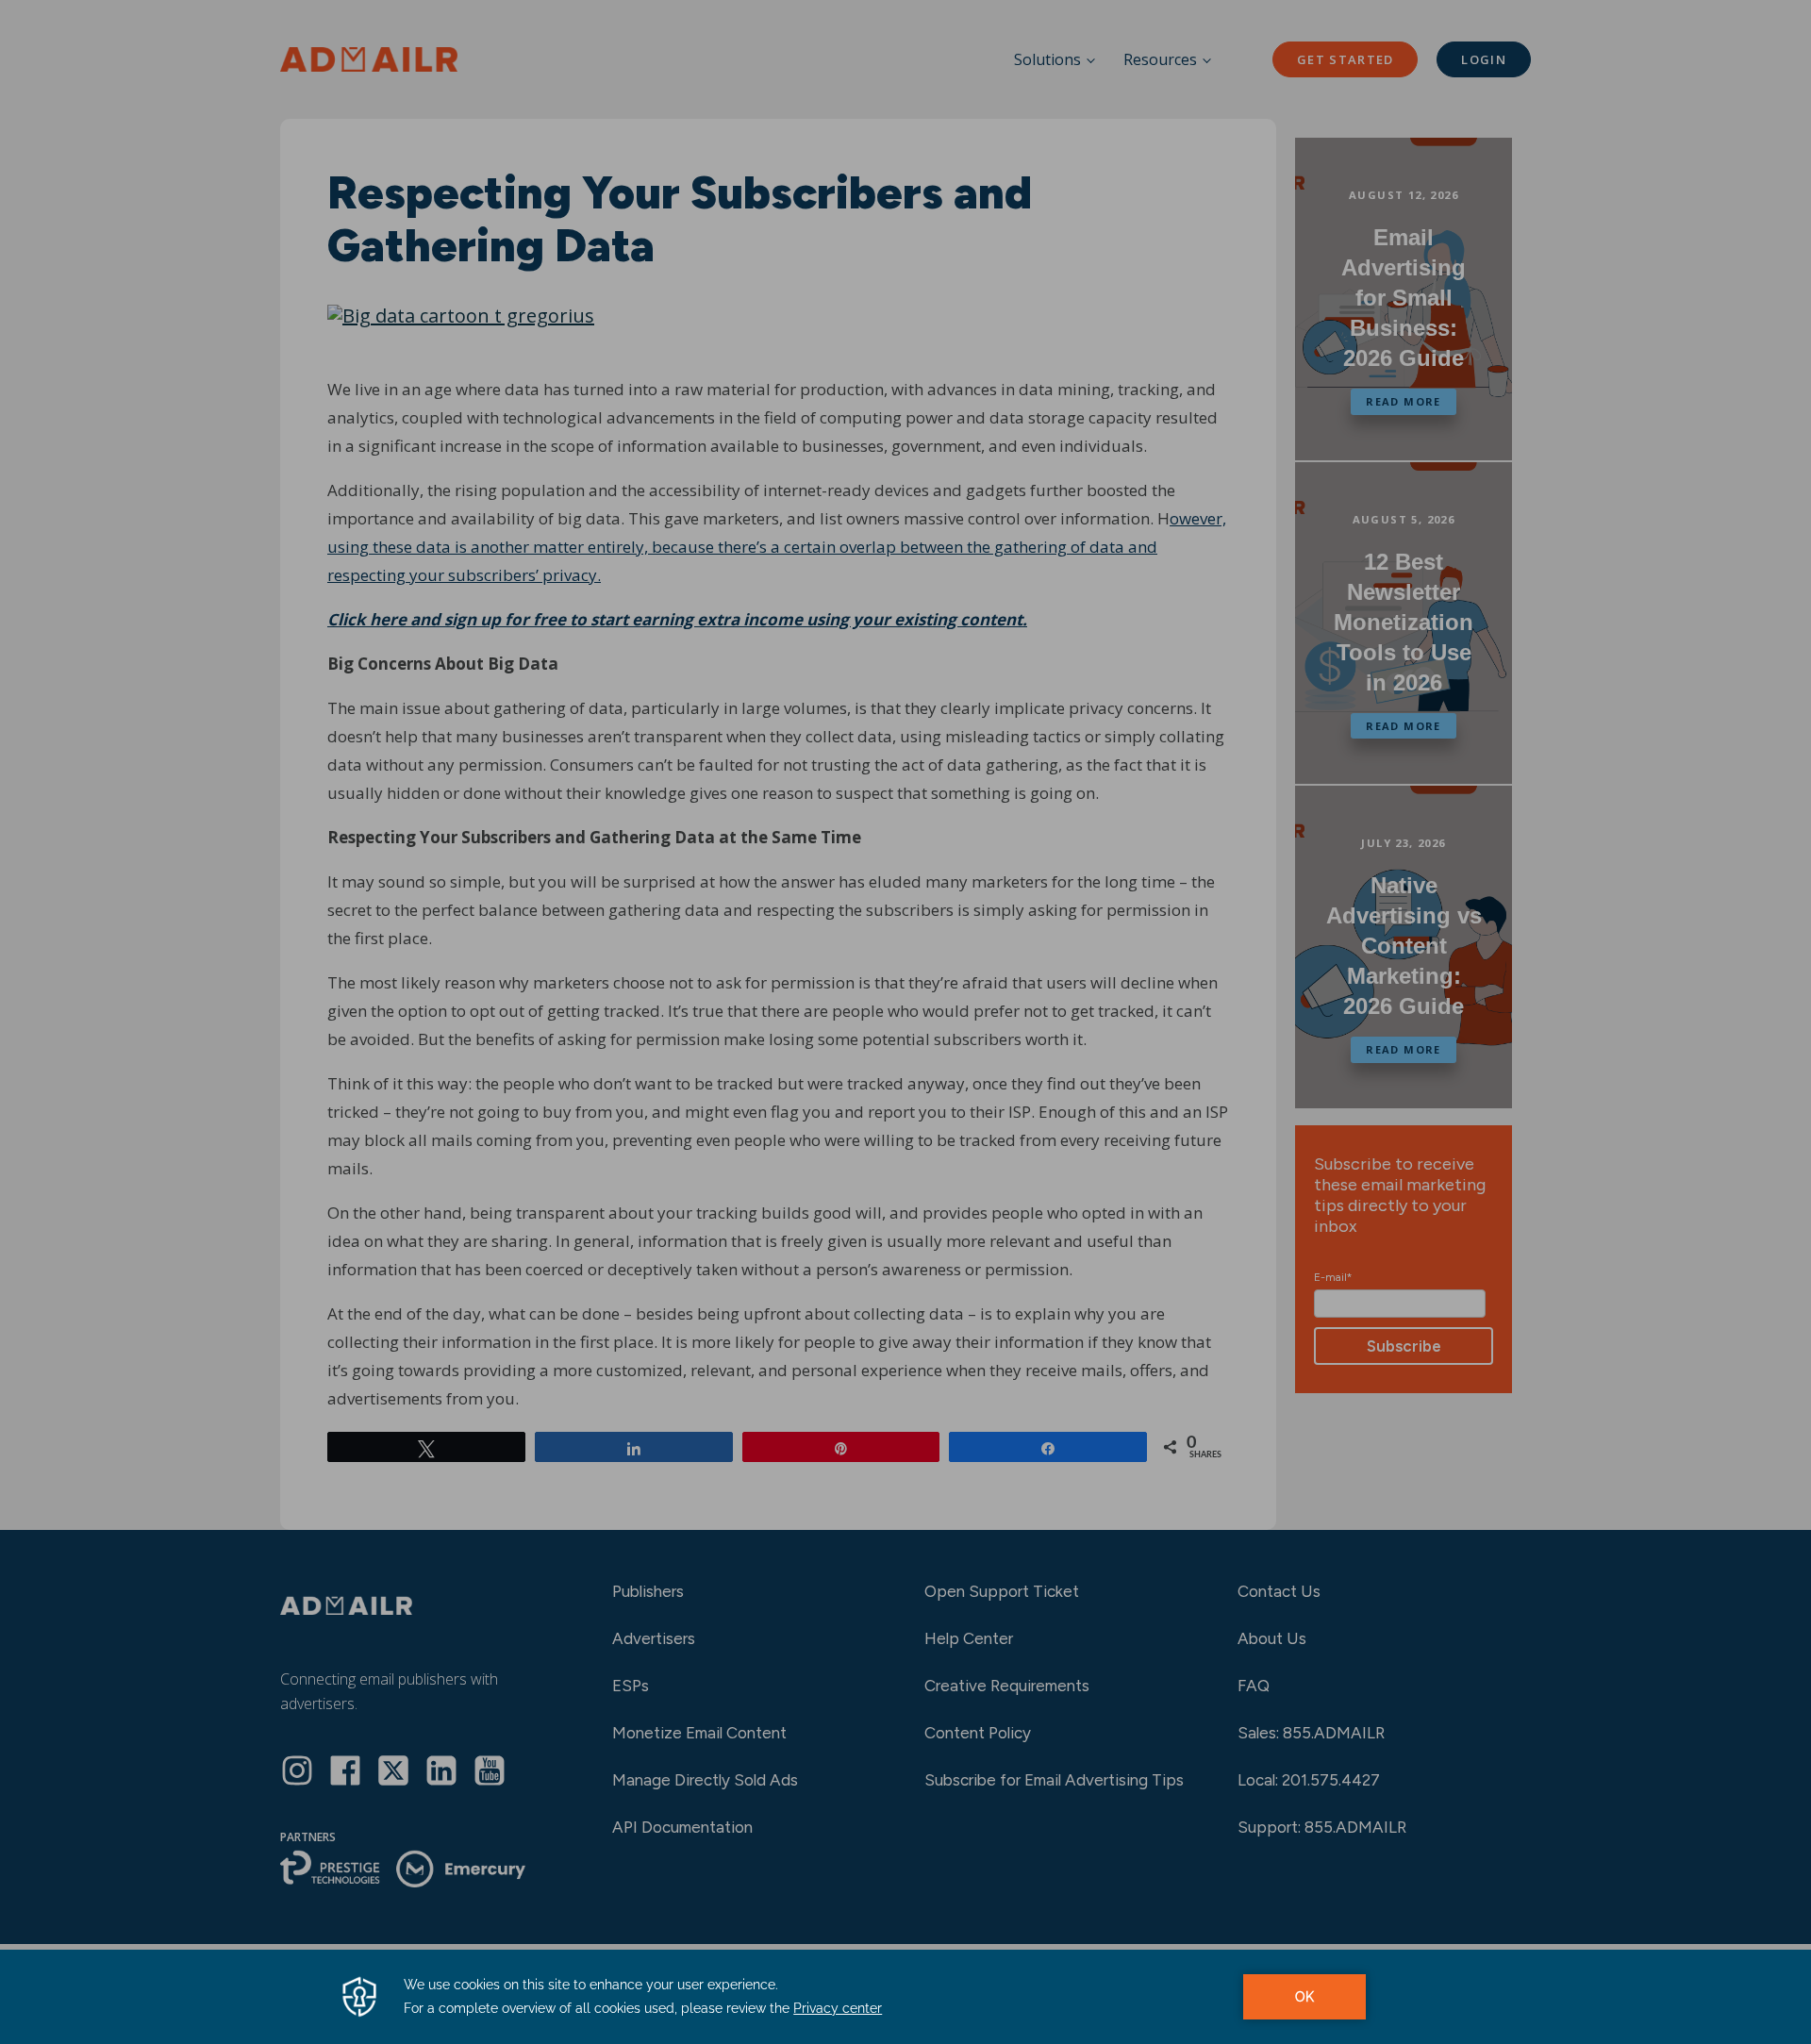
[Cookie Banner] (905, 1997)
